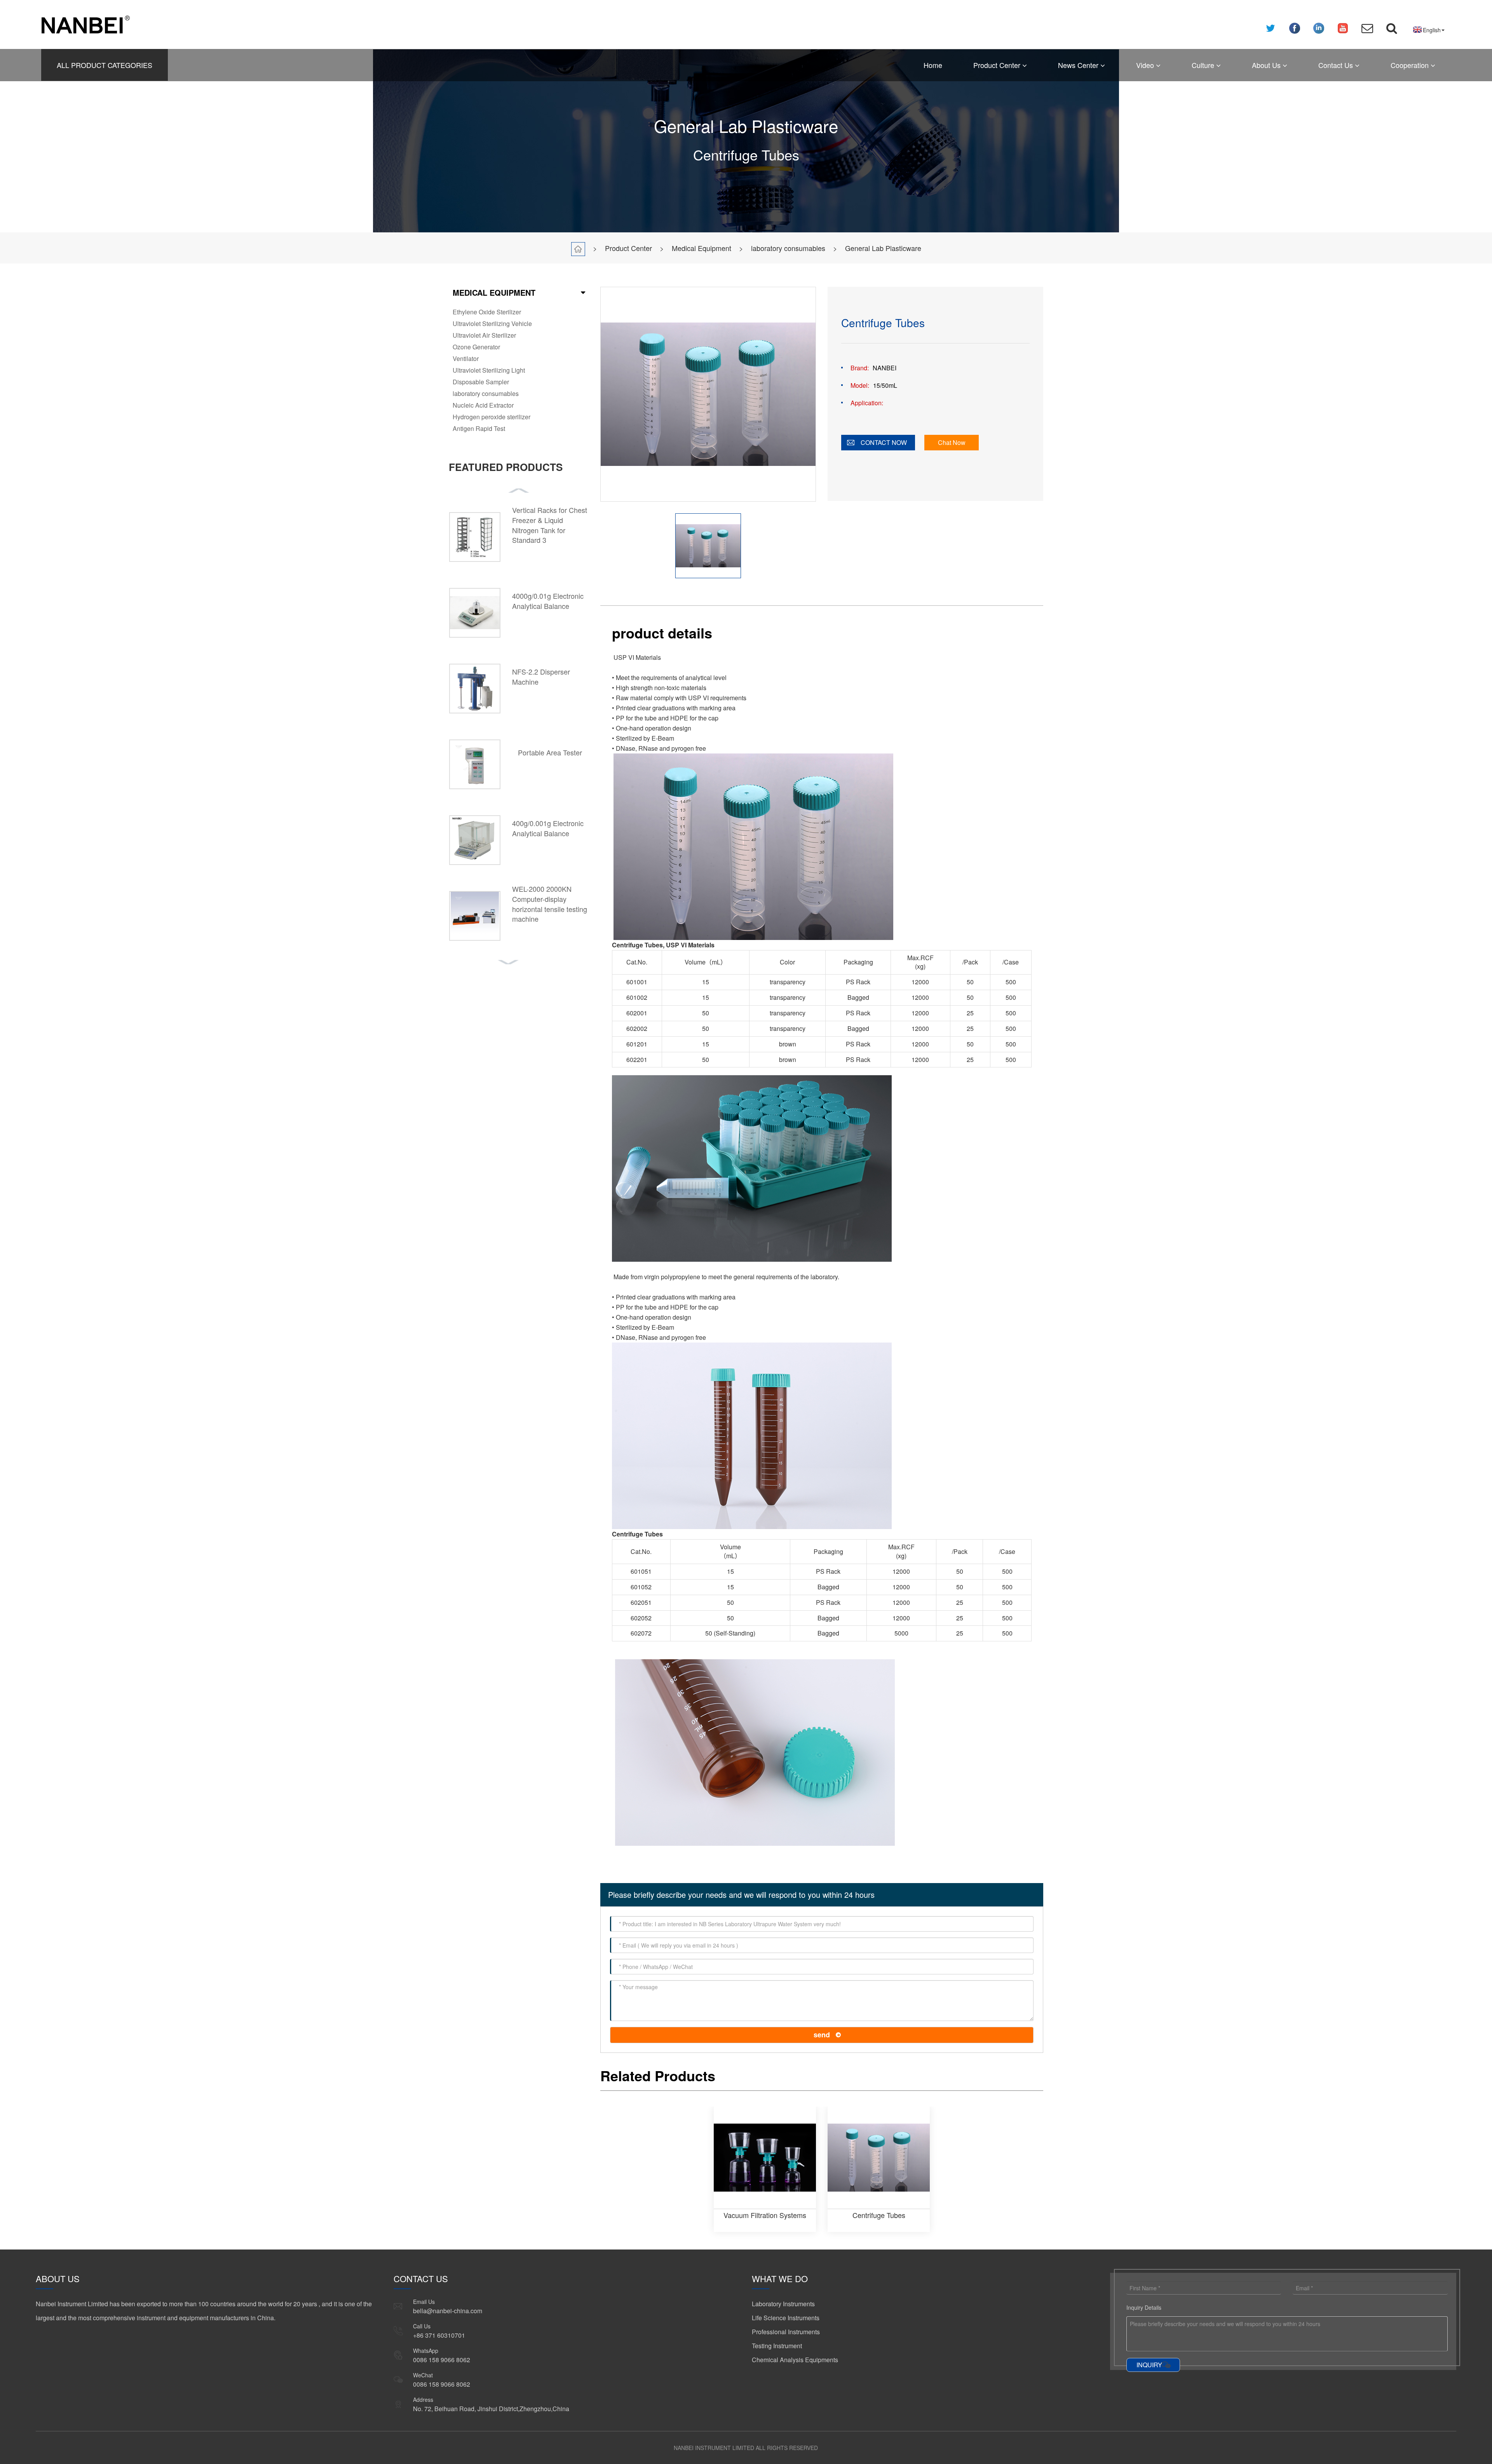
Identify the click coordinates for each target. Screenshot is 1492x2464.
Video (1146, 65)
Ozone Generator (476, 347)
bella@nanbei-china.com (448, 2311)
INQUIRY (1149, 2365)
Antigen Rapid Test (479, 428)
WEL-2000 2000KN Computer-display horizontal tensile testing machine (550, 904)
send (822, 2035)
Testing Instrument (777, 2346)
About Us (1267, 65)
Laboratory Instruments (783, 2304)
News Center (1079, 65)
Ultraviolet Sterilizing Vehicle (492, 323)
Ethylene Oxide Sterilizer (487, 312)
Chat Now (952, 442)
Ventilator (466, 358)
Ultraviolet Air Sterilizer (484, 335)
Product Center (998, 65)
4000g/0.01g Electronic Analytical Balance (548, 601)
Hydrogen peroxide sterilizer (492, 417)
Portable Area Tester (550, 752)
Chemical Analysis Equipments (795, 2360)
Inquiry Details (1144, 2307)
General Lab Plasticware (883, 248)
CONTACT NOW (884, 442)
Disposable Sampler (481, 382)
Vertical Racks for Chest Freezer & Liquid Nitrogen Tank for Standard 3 (550, 525)
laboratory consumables (788, 248)
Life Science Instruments (786, 2318)
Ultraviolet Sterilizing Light (489, 370)
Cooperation (1411, 65)
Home (933, 65)
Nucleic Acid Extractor (483, 405)
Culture (1204, 65)
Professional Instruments (786, 2332)
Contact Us (1337, 65)
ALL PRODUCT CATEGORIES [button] (105, 65)
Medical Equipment (702, 248)
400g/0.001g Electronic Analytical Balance (548, 828)
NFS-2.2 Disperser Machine (541, 677)
